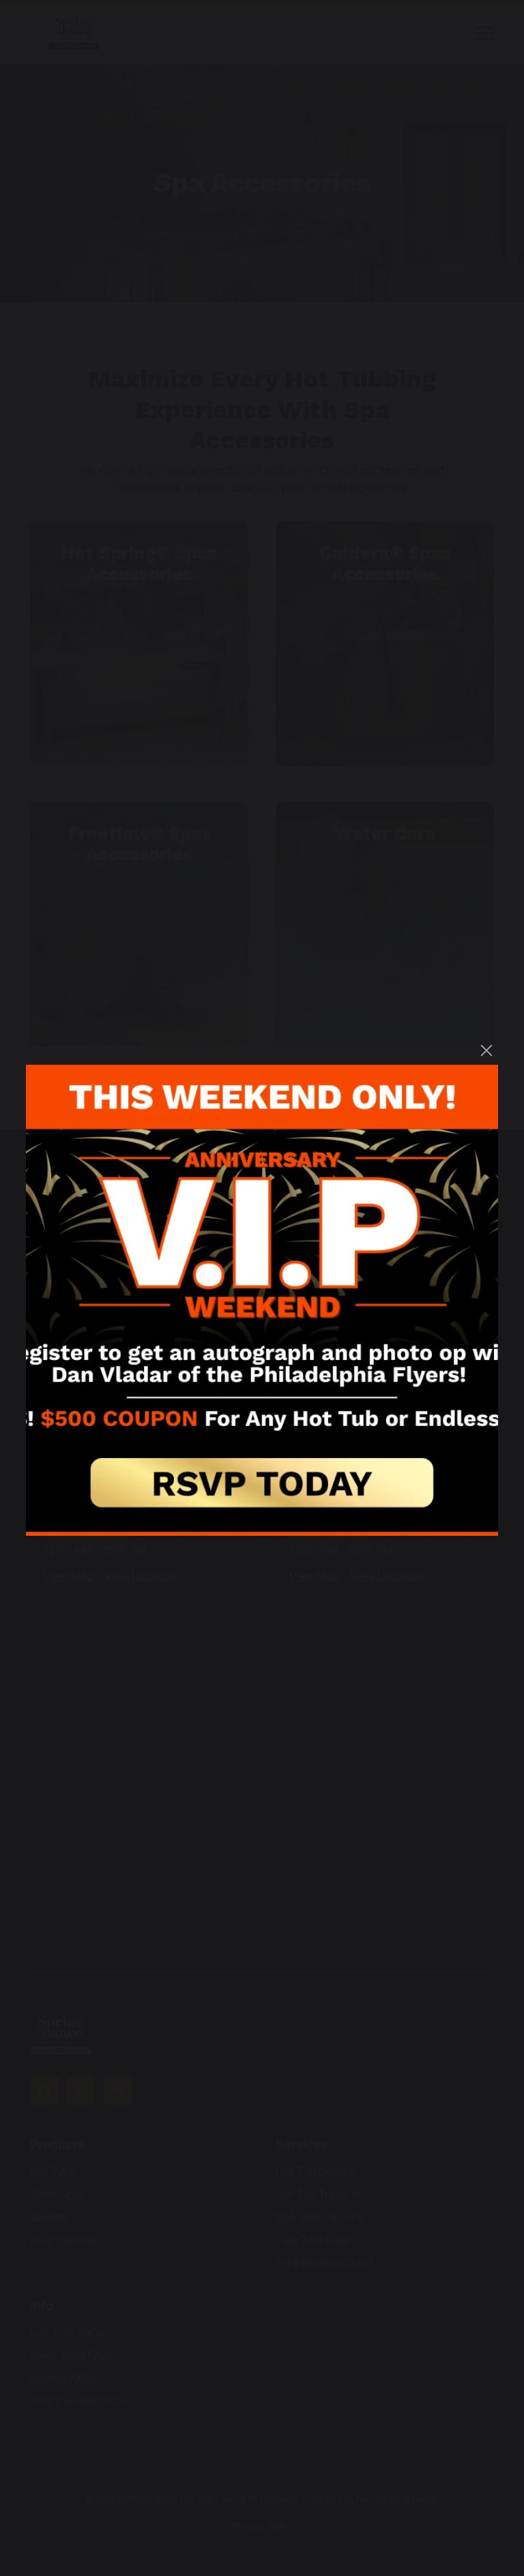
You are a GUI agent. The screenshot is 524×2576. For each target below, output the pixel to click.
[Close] (486, 1050)
